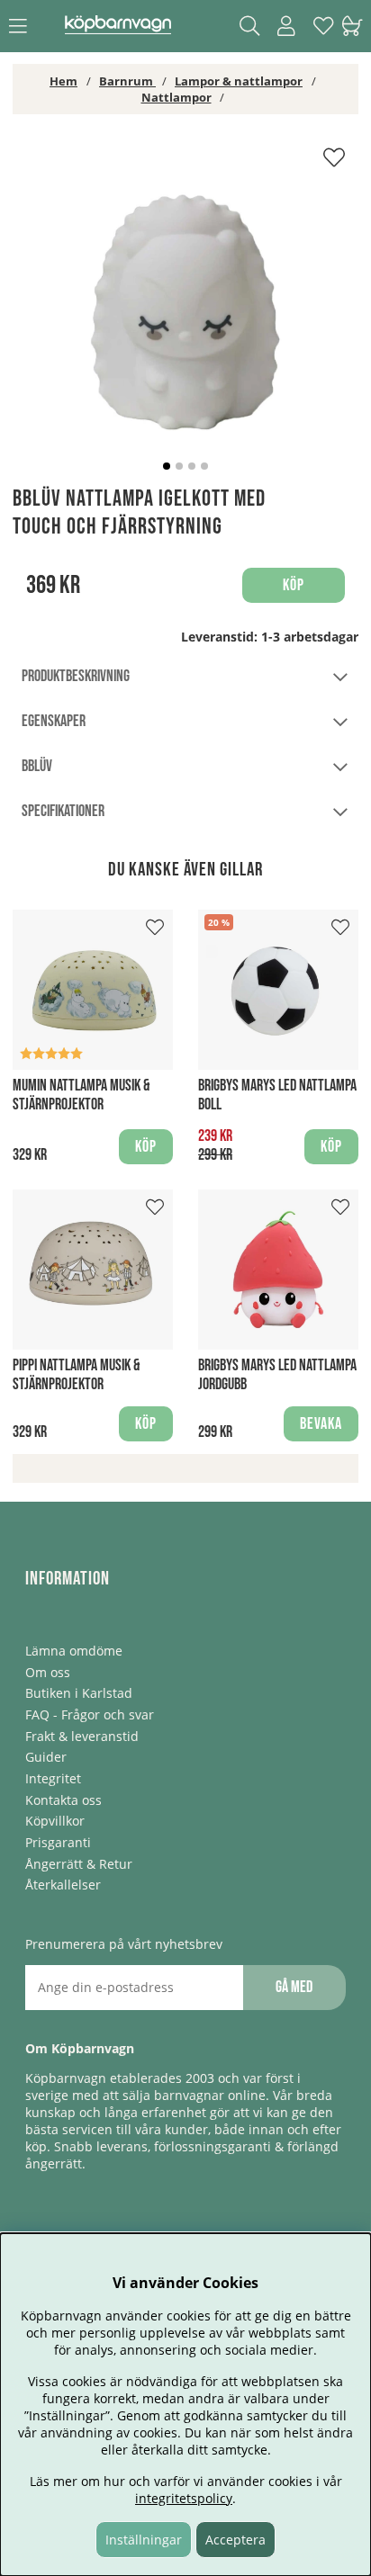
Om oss (48, 1672)
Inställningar (144, 2540)
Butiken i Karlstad (79, 1693)
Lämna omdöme (74, 1651)
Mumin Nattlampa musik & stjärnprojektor (81, 1095)
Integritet (53, 1778)
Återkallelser (63, 1885)
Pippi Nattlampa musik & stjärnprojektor (77, 1375)
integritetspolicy (184, 2498)
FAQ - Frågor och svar (90, 1714)
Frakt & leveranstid (82, 1736)
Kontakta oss (63, 1800)
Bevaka (321, 1424)
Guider (46, 1757)
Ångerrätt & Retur (79, 1864)
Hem (63, 81)
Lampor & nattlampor (239, 81)
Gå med (294, 1987)
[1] (185, 312)
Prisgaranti (58, 1842)
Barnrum (127, 81)
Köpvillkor (55, 1821)
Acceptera (235, 2540)
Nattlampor (176, 97)
